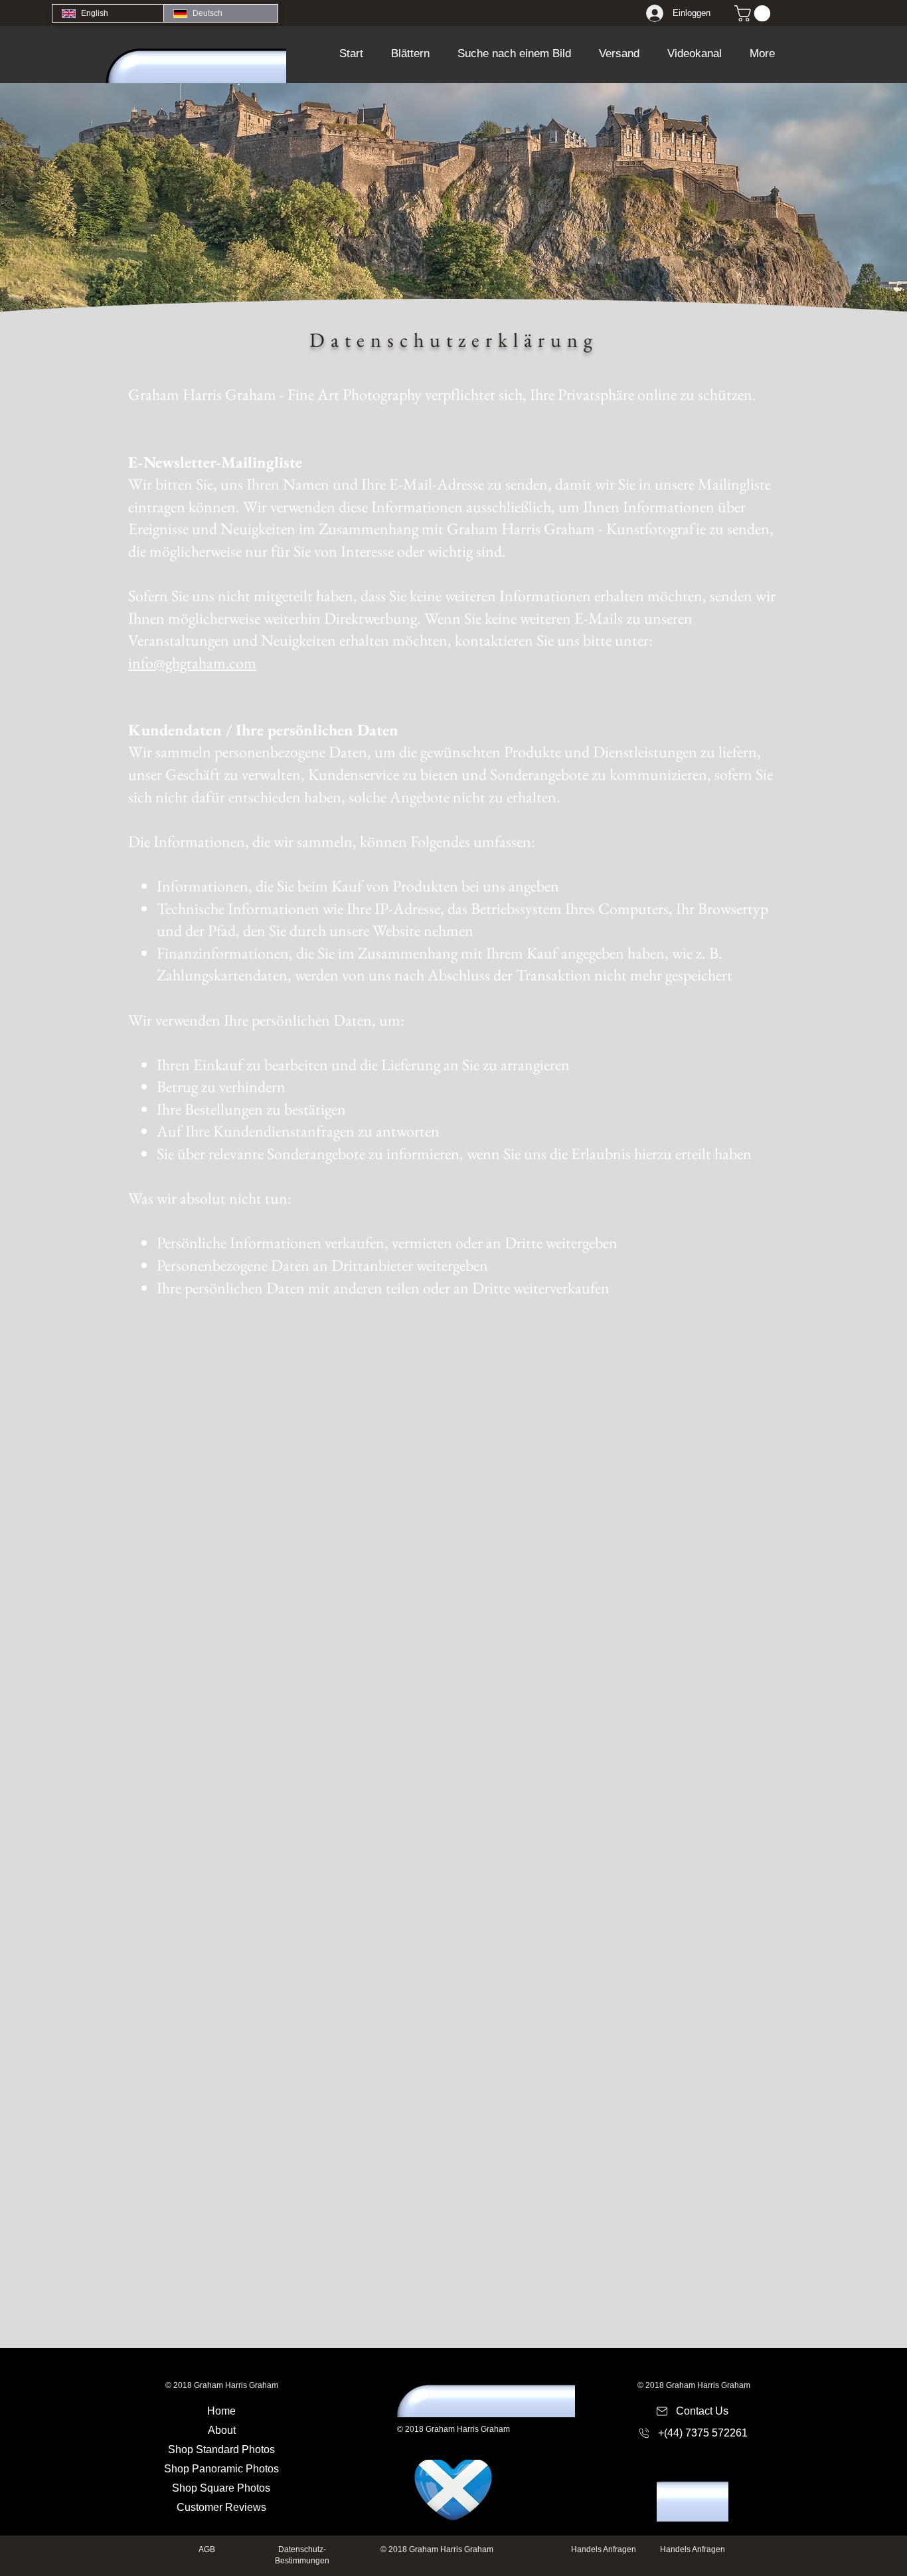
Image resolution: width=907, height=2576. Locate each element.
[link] (754, 13)
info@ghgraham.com (192, 663)
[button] (410, 54)
